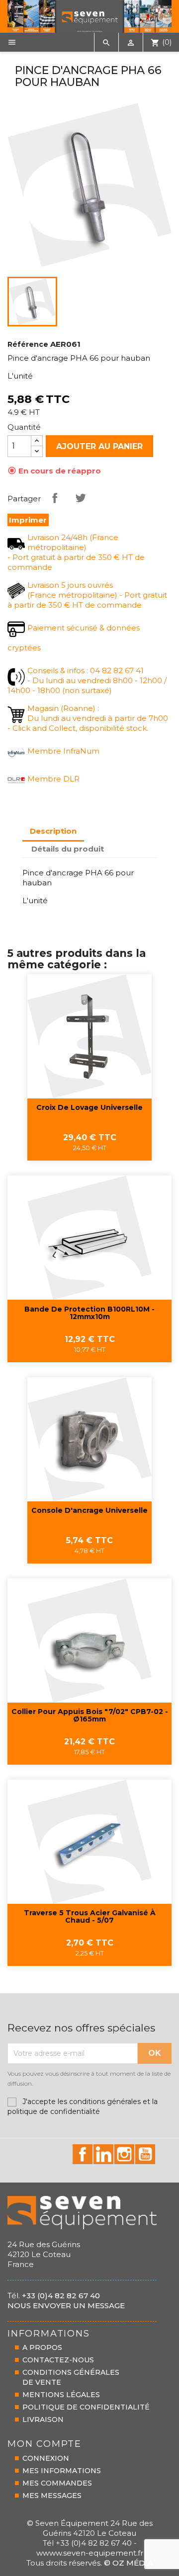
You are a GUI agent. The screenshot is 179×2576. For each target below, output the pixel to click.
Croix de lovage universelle (89, 1108)
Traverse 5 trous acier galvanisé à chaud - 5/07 (90, 1917)
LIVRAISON (43, 2420)
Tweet (81, 498)
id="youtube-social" (145, 2154)
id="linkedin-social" (103, 2154)
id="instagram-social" (124, 2154)
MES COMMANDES (57, 2483)
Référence (28, 344)
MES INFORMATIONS (62, 2471)
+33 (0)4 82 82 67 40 (61, 2296)
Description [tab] (53, 831)
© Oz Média (129, 2563)
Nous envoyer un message (66, 2305)
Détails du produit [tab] (68, 849)
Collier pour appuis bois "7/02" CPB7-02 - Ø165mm (90, 1716)
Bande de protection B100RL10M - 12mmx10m (89, 1313)
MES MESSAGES (52, 2496)
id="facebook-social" (83, 2154)
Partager (55, 498)
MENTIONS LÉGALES (61, 2395)
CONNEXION (46, 2458)
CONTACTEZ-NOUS (58, 2360)
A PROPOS (42, 2347)
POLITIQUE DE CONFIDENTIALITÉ (86, 2407)
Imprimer (28, 520)
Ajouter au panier (99, 446)
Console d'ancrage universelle (89, 1511)
